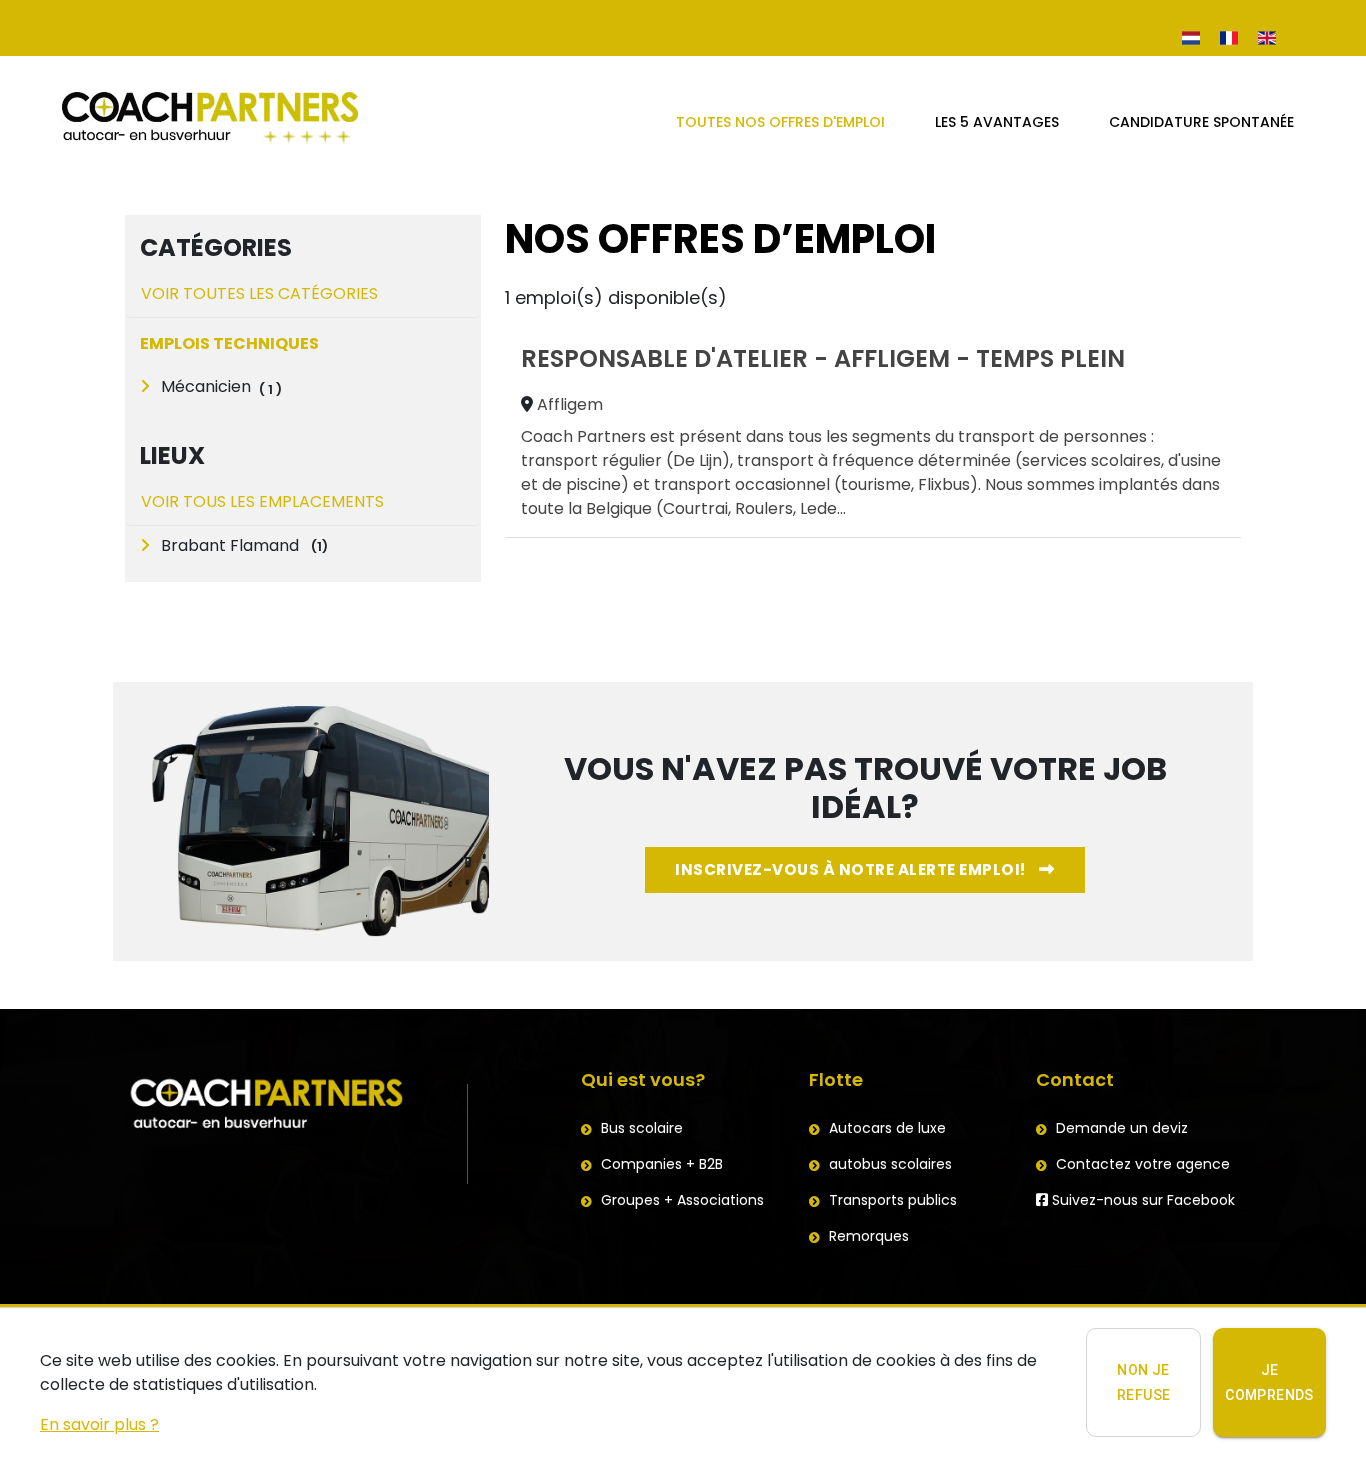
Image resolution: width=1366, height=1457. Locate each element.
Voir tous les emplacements (262, 501)
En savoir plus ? (99, 1424)
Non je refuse (1143, 1382)
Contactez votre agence (1143, 1164)
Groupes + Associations (682, 1200)
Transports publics (893, 1200)
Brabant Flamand (242, 545)
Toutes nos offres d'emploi (780, 122)
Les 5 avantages (997, 122)
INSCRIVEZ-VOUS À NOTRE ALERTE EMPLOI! (852, 869)
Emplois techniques (229, 343)
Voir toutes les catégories (259, 293)
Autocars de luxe (887, 1128)
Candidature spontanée (1201, 122)
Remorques (869, 1236)
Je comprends (1269, 1382)
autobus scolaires (890, 1164)
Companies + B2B (662, 1164)
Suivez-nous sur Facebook (1141, 1200)
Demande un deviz (1122, 1128)
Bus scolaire (642, 1128)
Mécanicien (204, 386)
